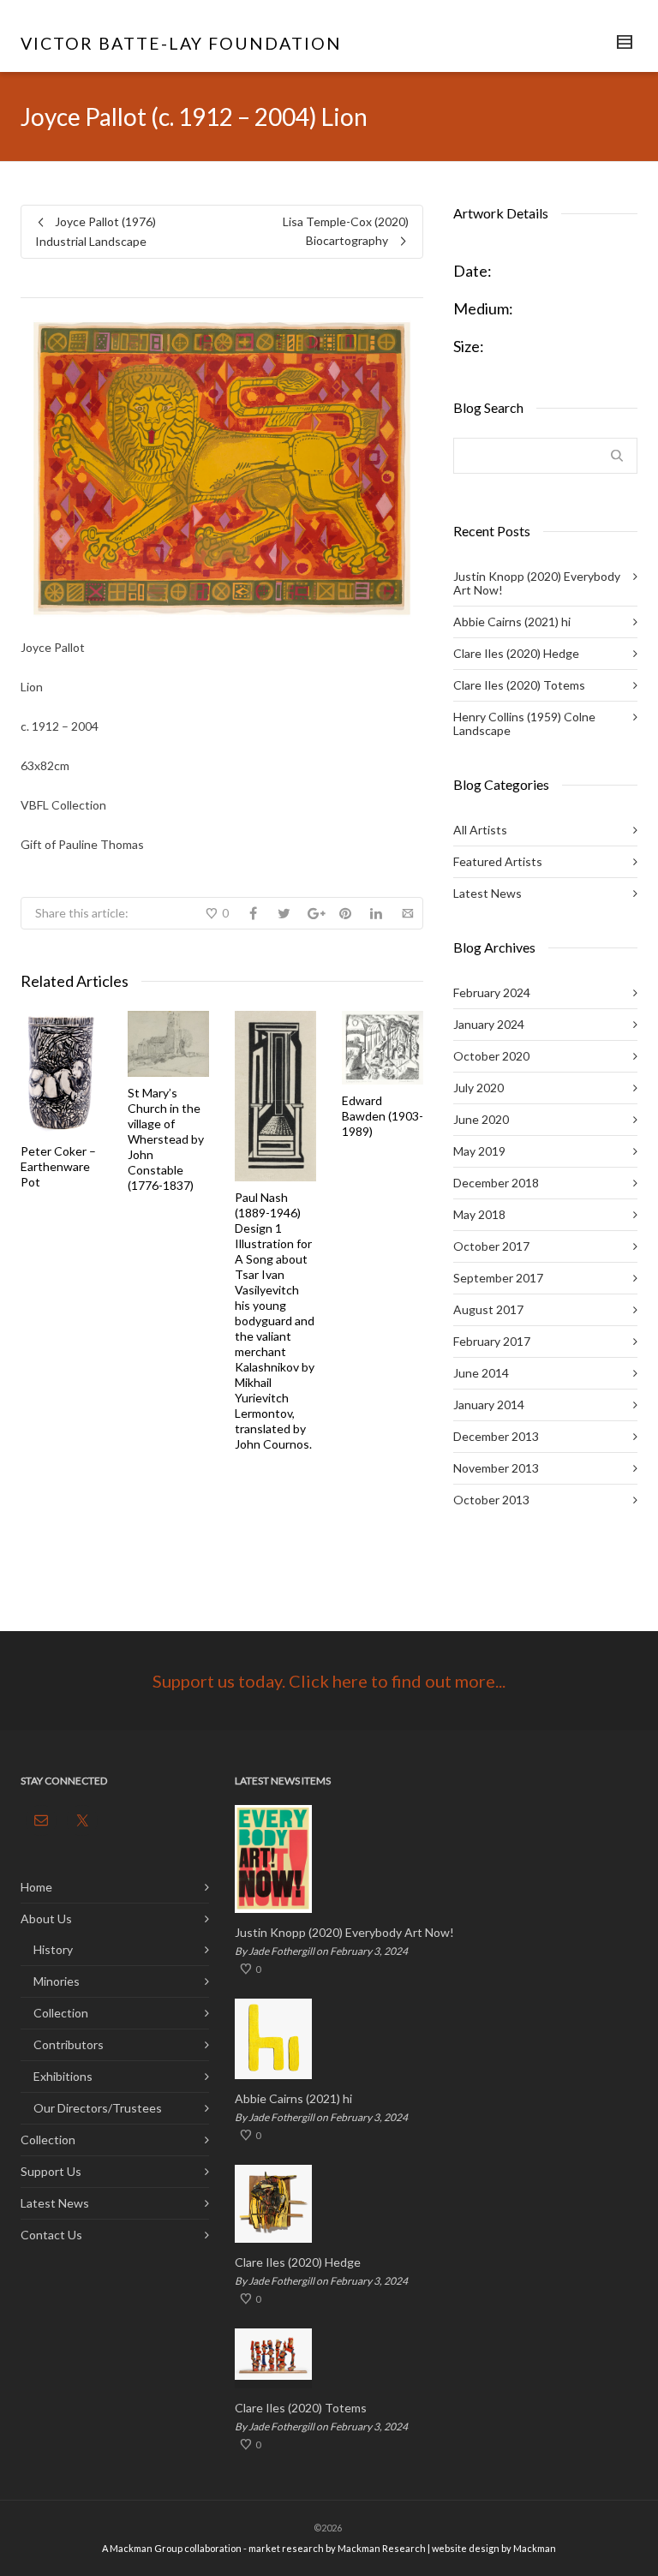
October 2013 (491, 1500)
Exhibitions (63, 2076)
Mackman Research (382, 2548)
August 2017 (488, 1309)
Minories (57, 1981)
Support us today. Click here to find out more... (329, 1681)
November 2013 (496, 1468)
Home (36, 1887)
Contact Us (51, 2235)
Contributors (69, 2044)
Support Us (51, 2171)
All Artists (480, 830)
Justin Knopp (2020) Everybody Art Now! (537, 583)
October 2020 (491, 1056)
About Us (46, 1919)
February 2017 (492, 1341)
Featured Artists (498, 861)
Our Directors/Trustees (98, 2108)
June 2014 (481, 1373)
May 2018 (479, 1214)
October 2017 (491, 1246)
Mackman (535, 2548)
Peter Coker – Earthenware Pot (58, 1166)
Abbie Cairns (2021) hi (512, 622)
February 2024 (492, 992)
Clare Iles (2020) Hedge (516, 653)
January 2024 (489, 1024)
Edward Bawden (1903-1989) (383, 1116)
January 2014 (489, 1405)
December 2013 (496, 1436)
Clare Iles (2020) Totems (519, 685)
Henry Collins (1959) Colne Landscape (524, 723)
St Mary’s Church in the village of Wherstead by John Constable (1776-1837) (166, 1139)
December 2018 (496, 1183)
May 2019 (479, 1151)
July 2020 (479, 1088)
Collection (61, 2013)
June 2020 (481, 1119)
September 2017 (498, 1278)
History (53, 1949)
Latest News (488, 893)
